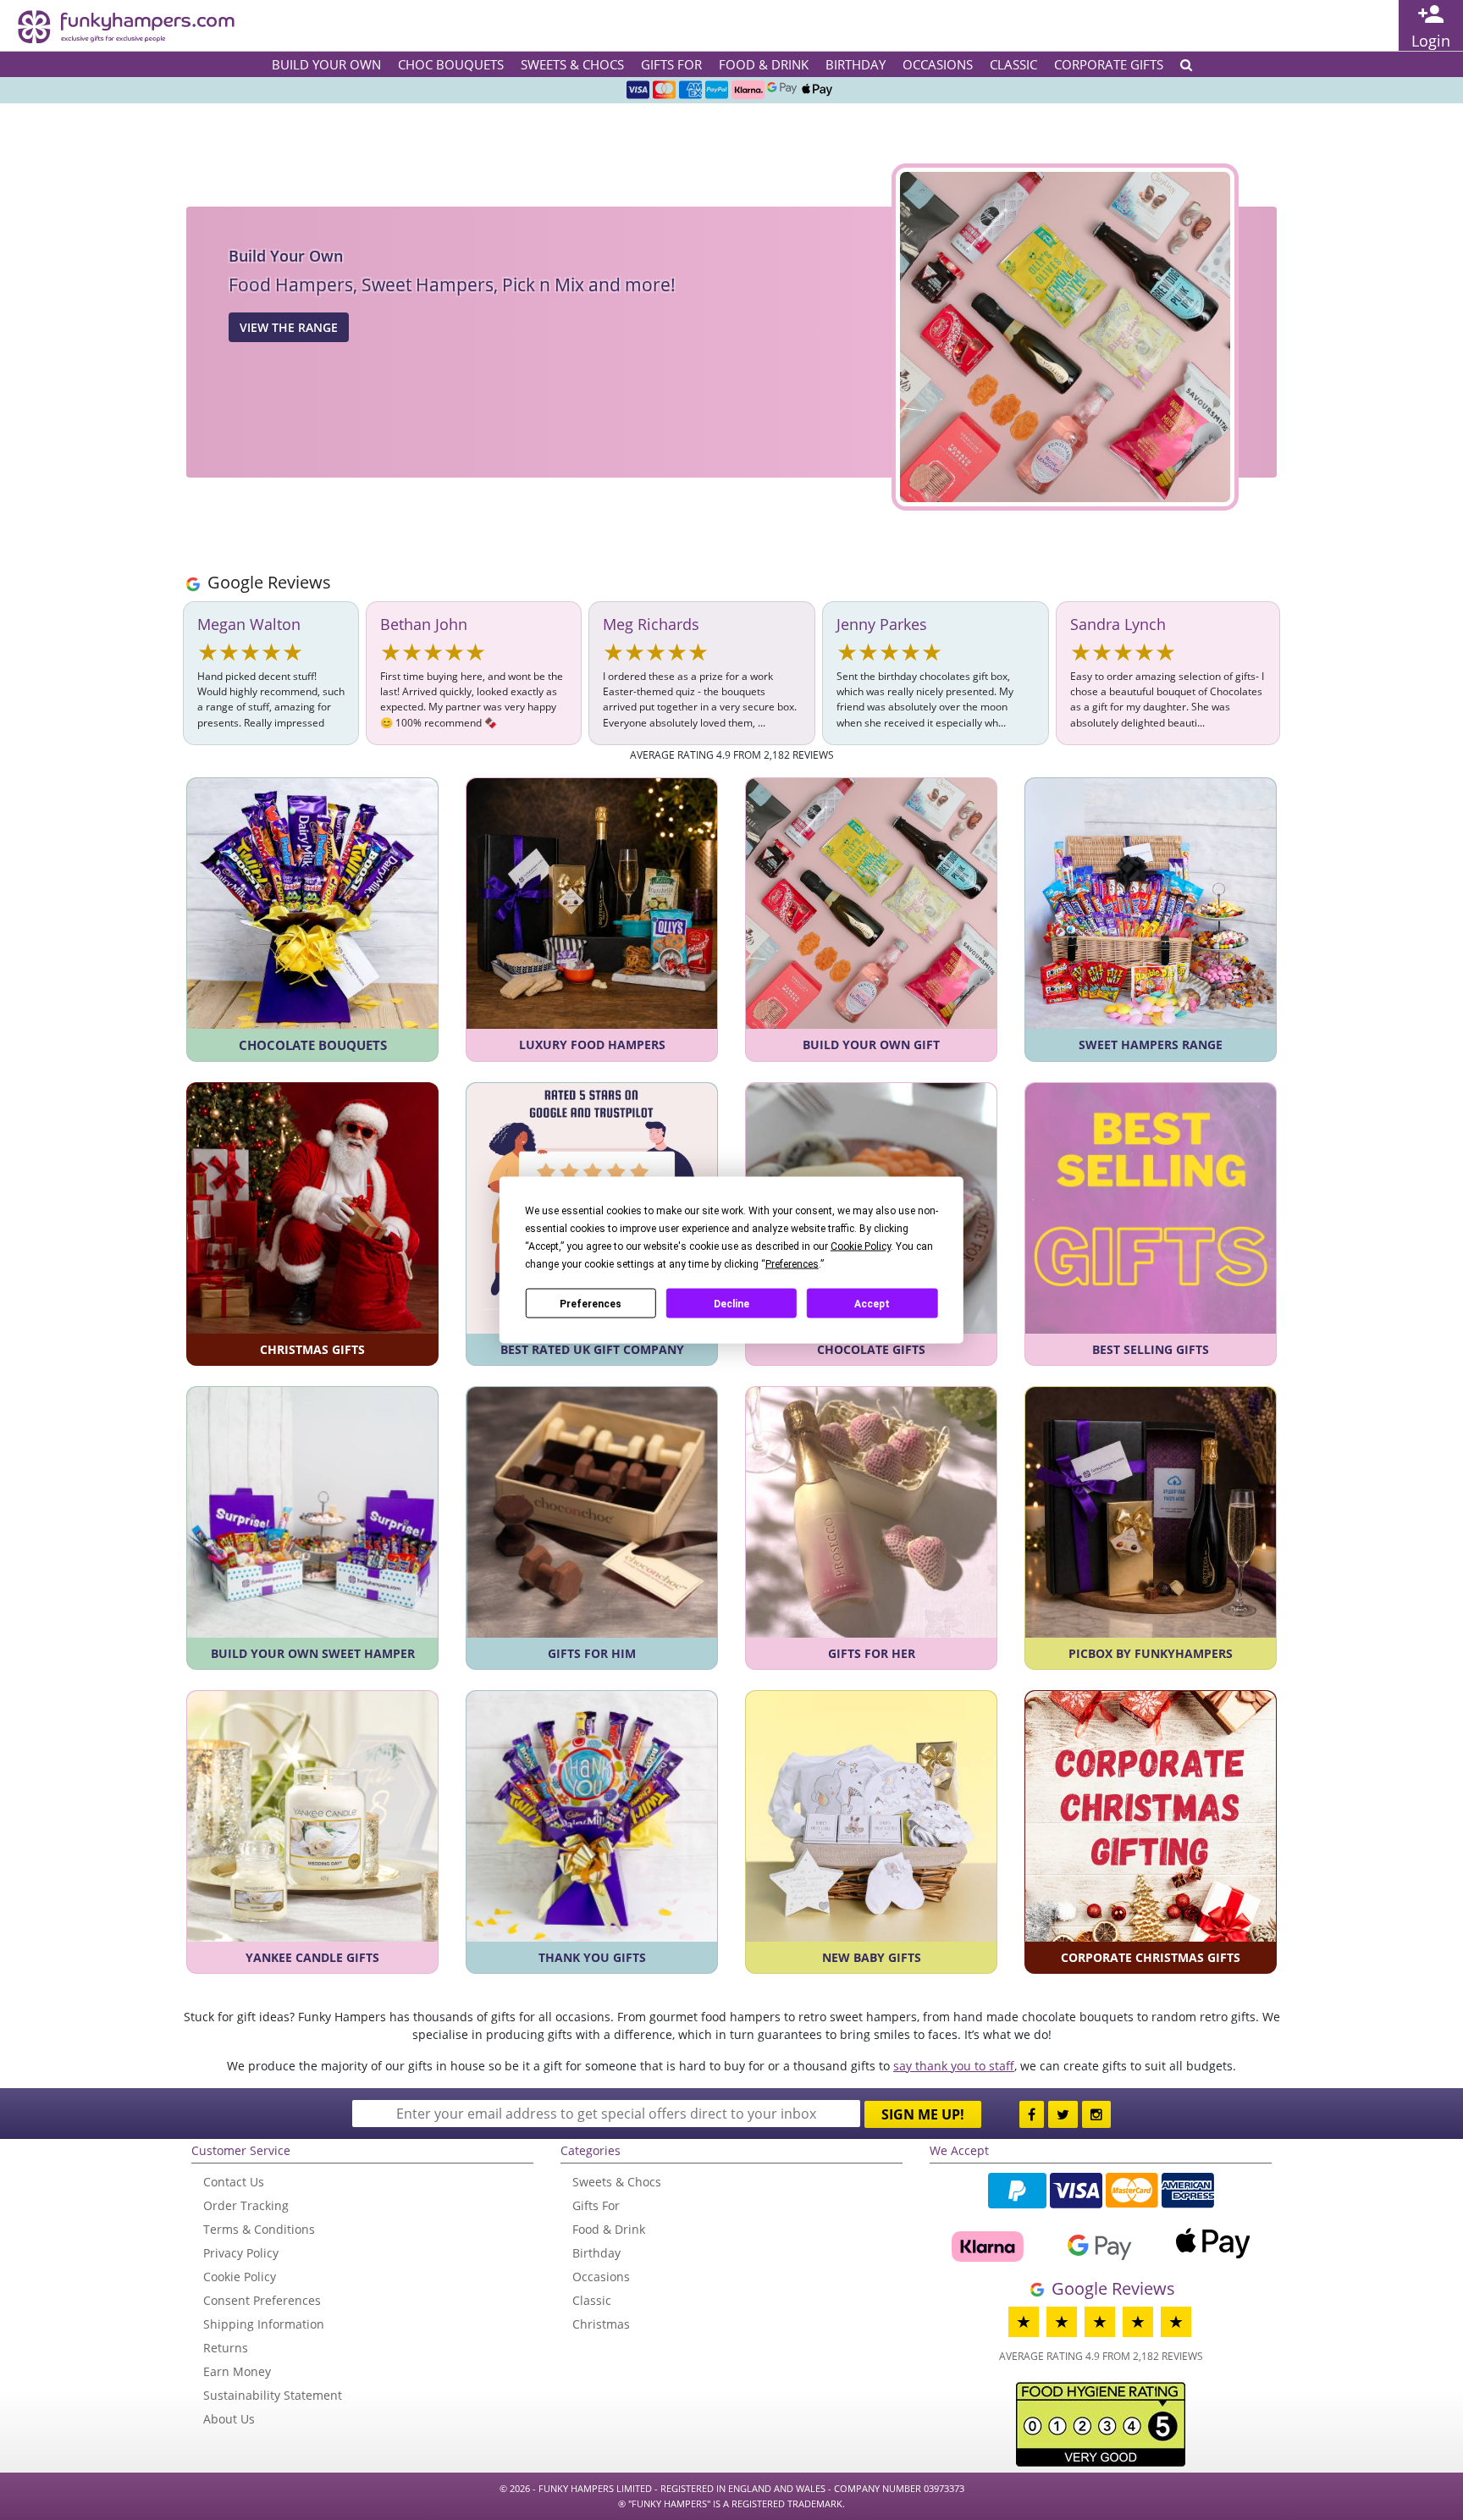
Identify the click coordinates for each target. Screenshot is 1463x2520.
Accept (872, 1303)
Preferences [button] (792, 1264)
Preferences (591, 1303)
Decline (731, 1303)
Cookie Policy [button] (861, 1246)
